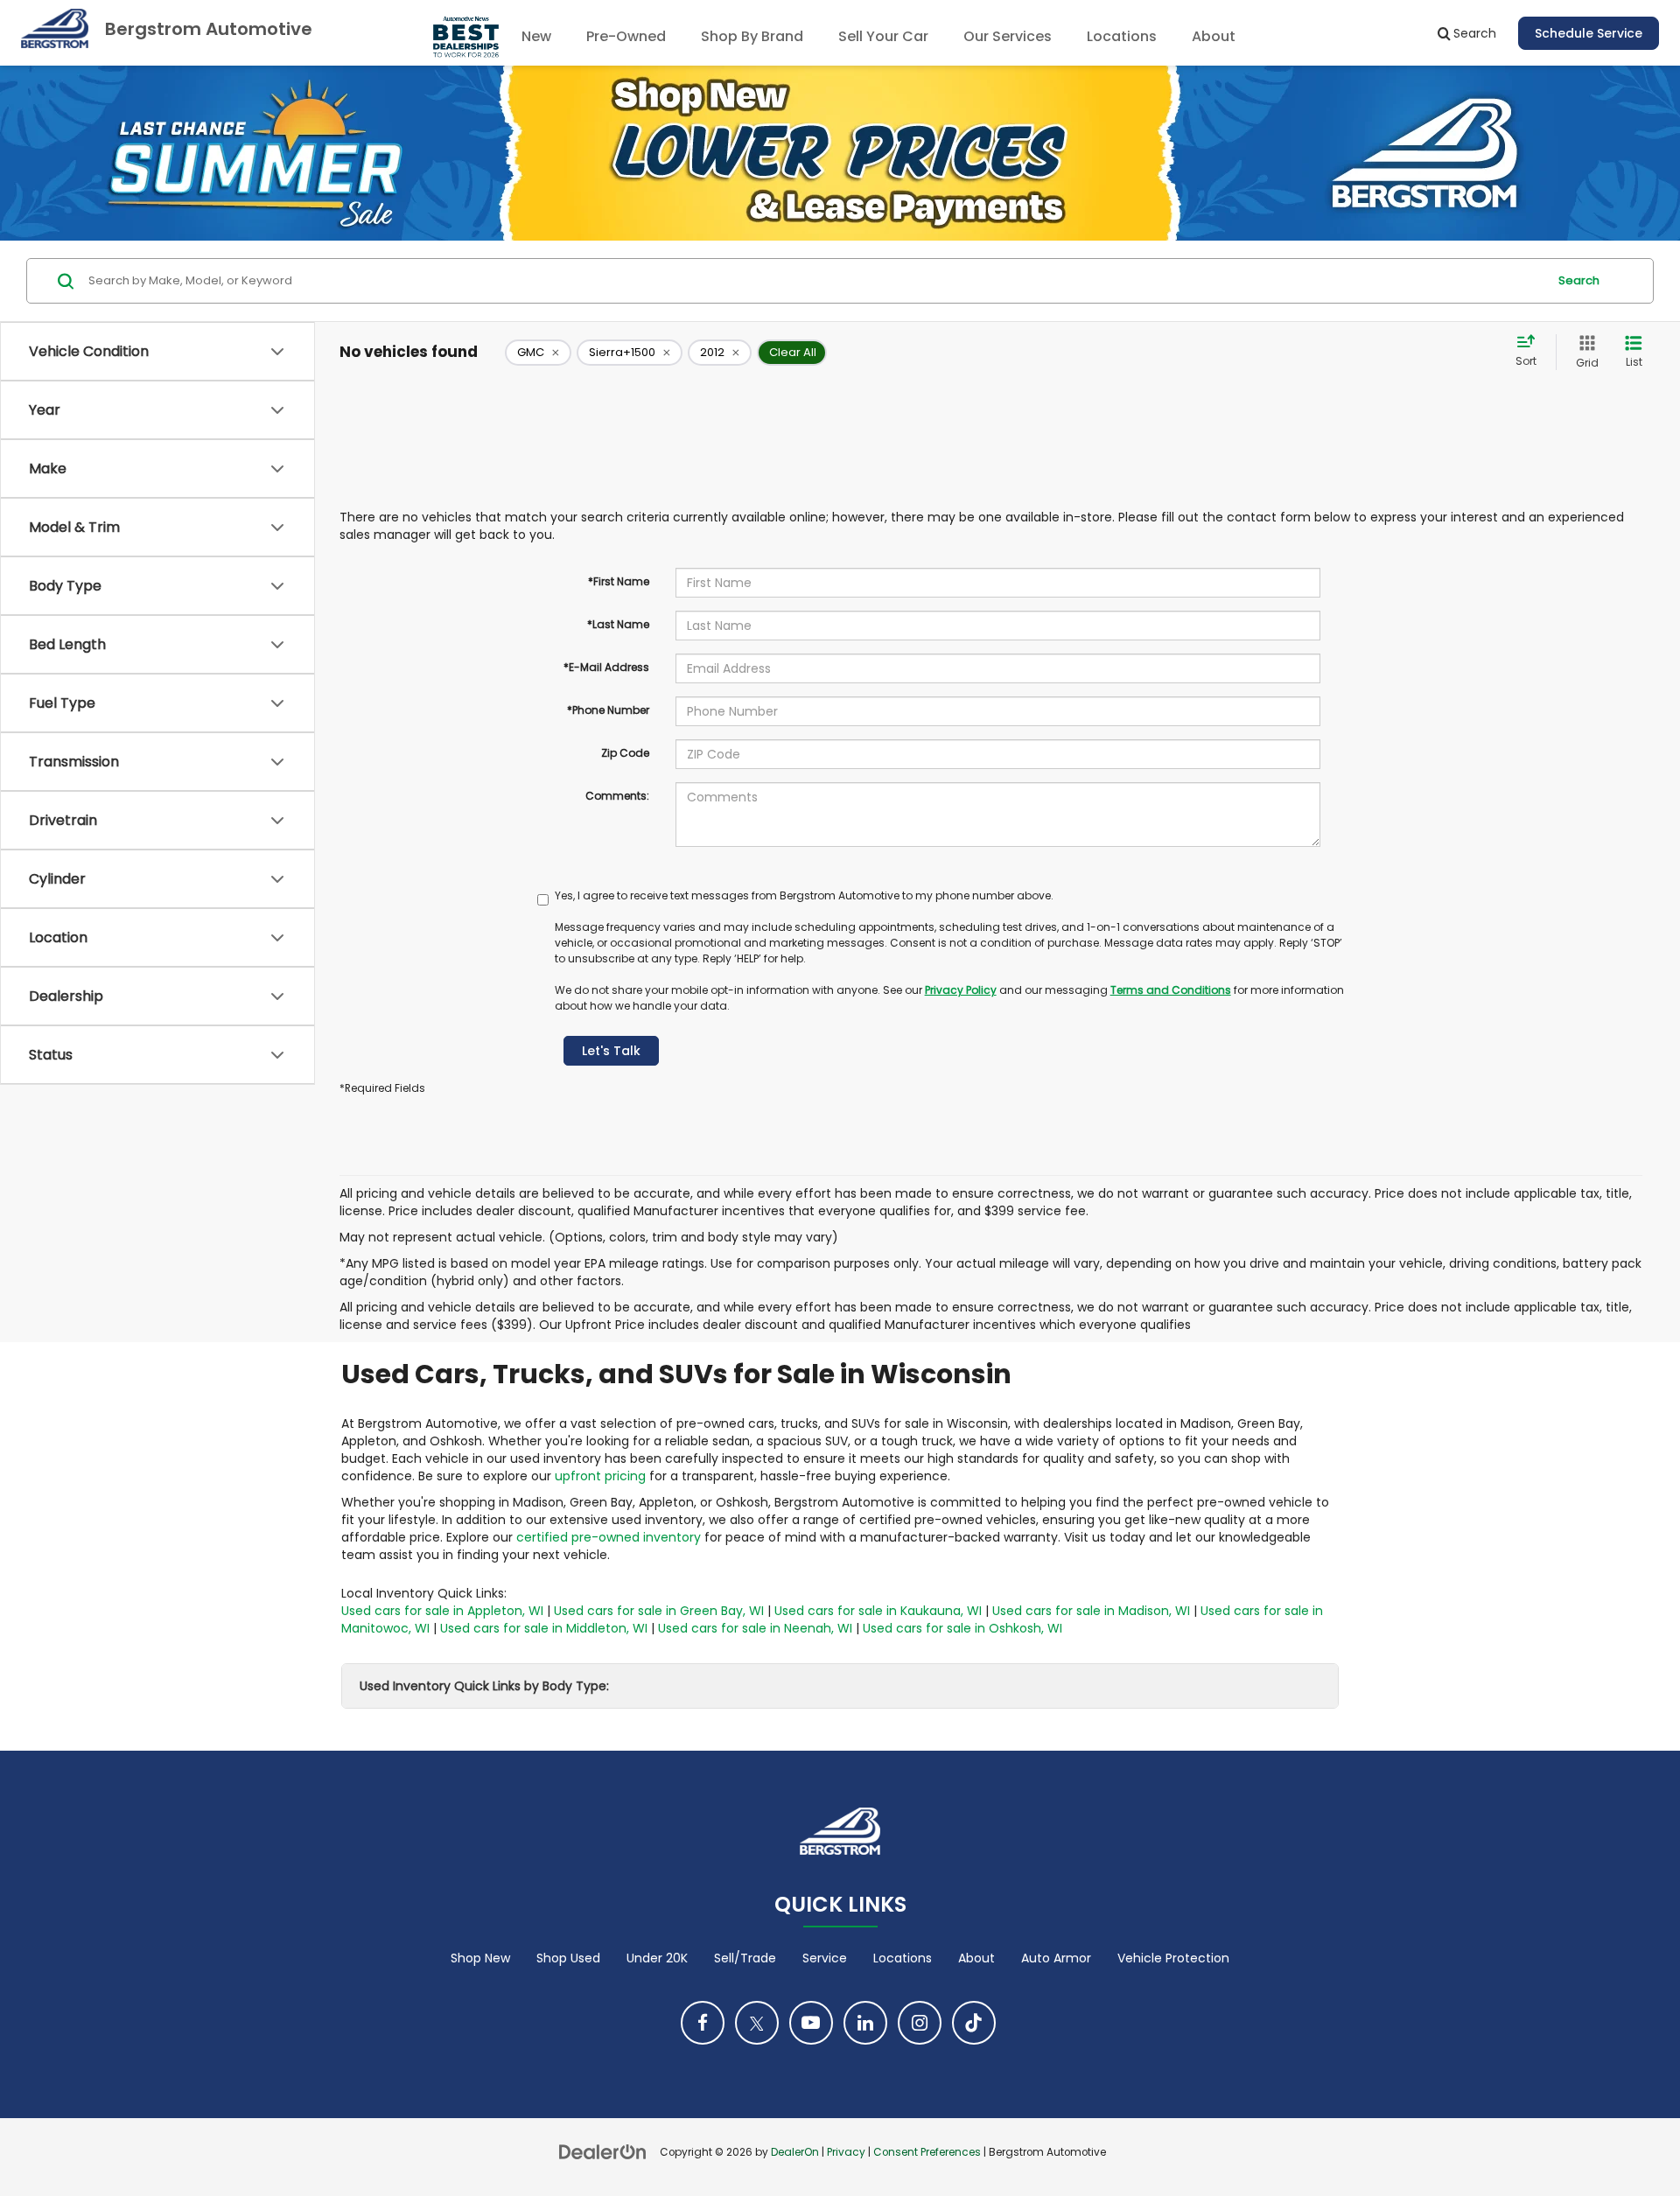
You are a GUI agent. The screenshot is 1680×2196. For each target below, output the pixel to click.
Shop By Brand (752, 36)
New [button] (536, 36)
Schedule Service (1589, 33)
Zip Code (625, 753)
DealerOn (795, 2152)
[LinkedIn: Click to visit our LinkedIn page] (865, 2023)
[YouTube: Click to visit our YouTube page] (811, 2023)
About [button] (1214, 36)
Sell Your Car (883, 36)
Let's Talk (611, 1051)
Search (1579, 280)
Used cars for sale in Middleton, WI (544, 1628)
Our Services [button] (1008, 36)
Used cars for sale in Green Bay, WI (659, 1611)
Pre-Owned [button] (626, 36)
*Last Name (618, 624)
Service (825, 1958)
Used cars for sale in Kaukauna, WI (878, 1611)
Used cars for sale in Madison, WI (1091, 1611)
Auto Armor (1056, 1958)
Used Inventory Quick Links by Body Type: (484, 1686)
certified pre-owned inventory (609, 1537)
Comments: (617, 796)
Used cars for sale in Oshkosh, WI (962, 1628)
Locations (1122, 36)
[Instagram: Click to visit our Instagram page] (920, 2023)
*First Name (619, 581)
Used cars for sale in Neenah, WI (755, 1628)
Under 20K (657, 1958)
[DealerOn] (603, 2151)
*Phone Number (608, 710)
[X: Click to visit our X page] (757, 2023)
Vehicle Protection (1173, 1958)
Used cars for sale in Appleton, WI (442, 1611)
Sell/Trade (745, 1958)
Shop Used (568, 1958)
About (976, 1958)
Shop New (480, 1958)
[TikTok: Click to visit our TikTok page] (974, 2023)
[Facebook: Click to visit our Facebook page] (703, 2023)
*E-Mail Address (606, 667)
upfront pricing (600, 1476)
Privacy (846, 2152)
